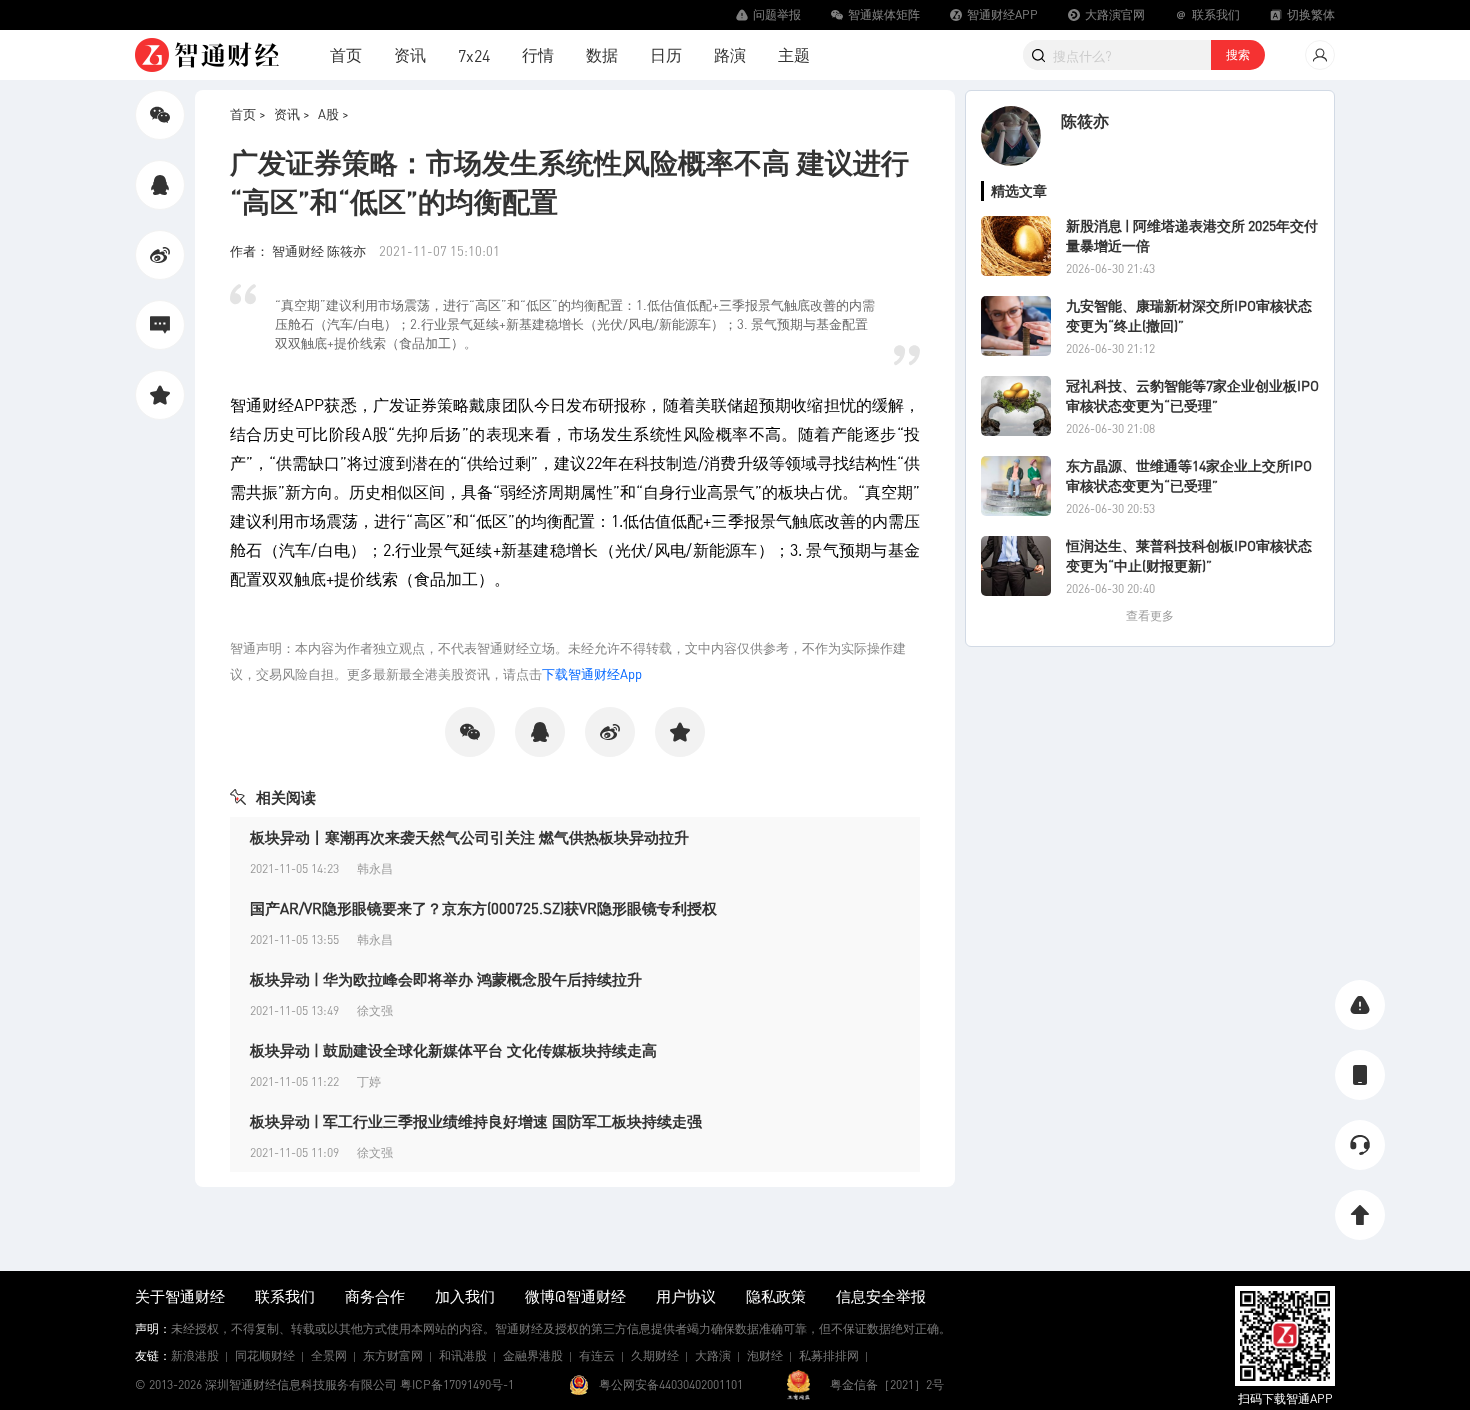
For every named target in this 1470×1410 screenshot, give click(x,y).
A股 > (333, 113)
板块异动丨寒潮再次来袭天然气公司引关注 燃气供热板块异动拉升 (469, 837)
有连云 (597, 1355)
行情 (538, 54)
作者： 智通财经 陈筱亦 (299, 250)
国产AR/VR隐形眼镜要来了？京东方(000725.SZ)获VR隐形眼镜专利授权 (483, 908)
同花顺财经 (265, 1355)
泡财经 (765, 1355)
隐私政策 (776, 1296)
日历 (666, 54)
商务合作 (375, 1296)
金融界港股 (533, 1355)
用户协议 (686, 1296)
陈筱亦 (1085, 120)
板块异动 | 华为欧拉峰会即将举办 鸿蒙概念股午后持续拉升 (446, 979)
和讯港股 (463, 1355)
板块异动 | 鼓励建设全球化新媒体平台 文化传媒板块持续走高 (453, 1050)
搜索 (1238, 54)
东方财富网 (393, 1355)
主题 (794, 54)
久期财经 (655, 1355)
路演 (730, 54)
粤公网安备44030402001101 (671, 1384)
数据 (602, 54)
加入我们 (465, 1296)
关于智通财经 (180, 1296)
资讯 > (292, 113)
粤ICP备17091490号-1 (457, 1384)
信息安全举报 (881, 1296)
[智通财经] (207, 55)
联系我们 (285, 1296)
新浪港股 (195, 1355)
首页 (346, 54)
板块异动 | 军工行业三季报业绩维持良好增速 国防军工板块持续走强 (476, 1121)
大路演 (713, 1355)
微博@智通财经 (575, 1296)
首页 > (248, 113)
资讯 (410, 54)
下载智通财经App (592, 673)
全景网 (329, 1355)
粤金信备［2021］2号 (887, 1384)
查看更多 (1150, 615)
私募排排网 (829, 1355)
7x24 (474, 55)
